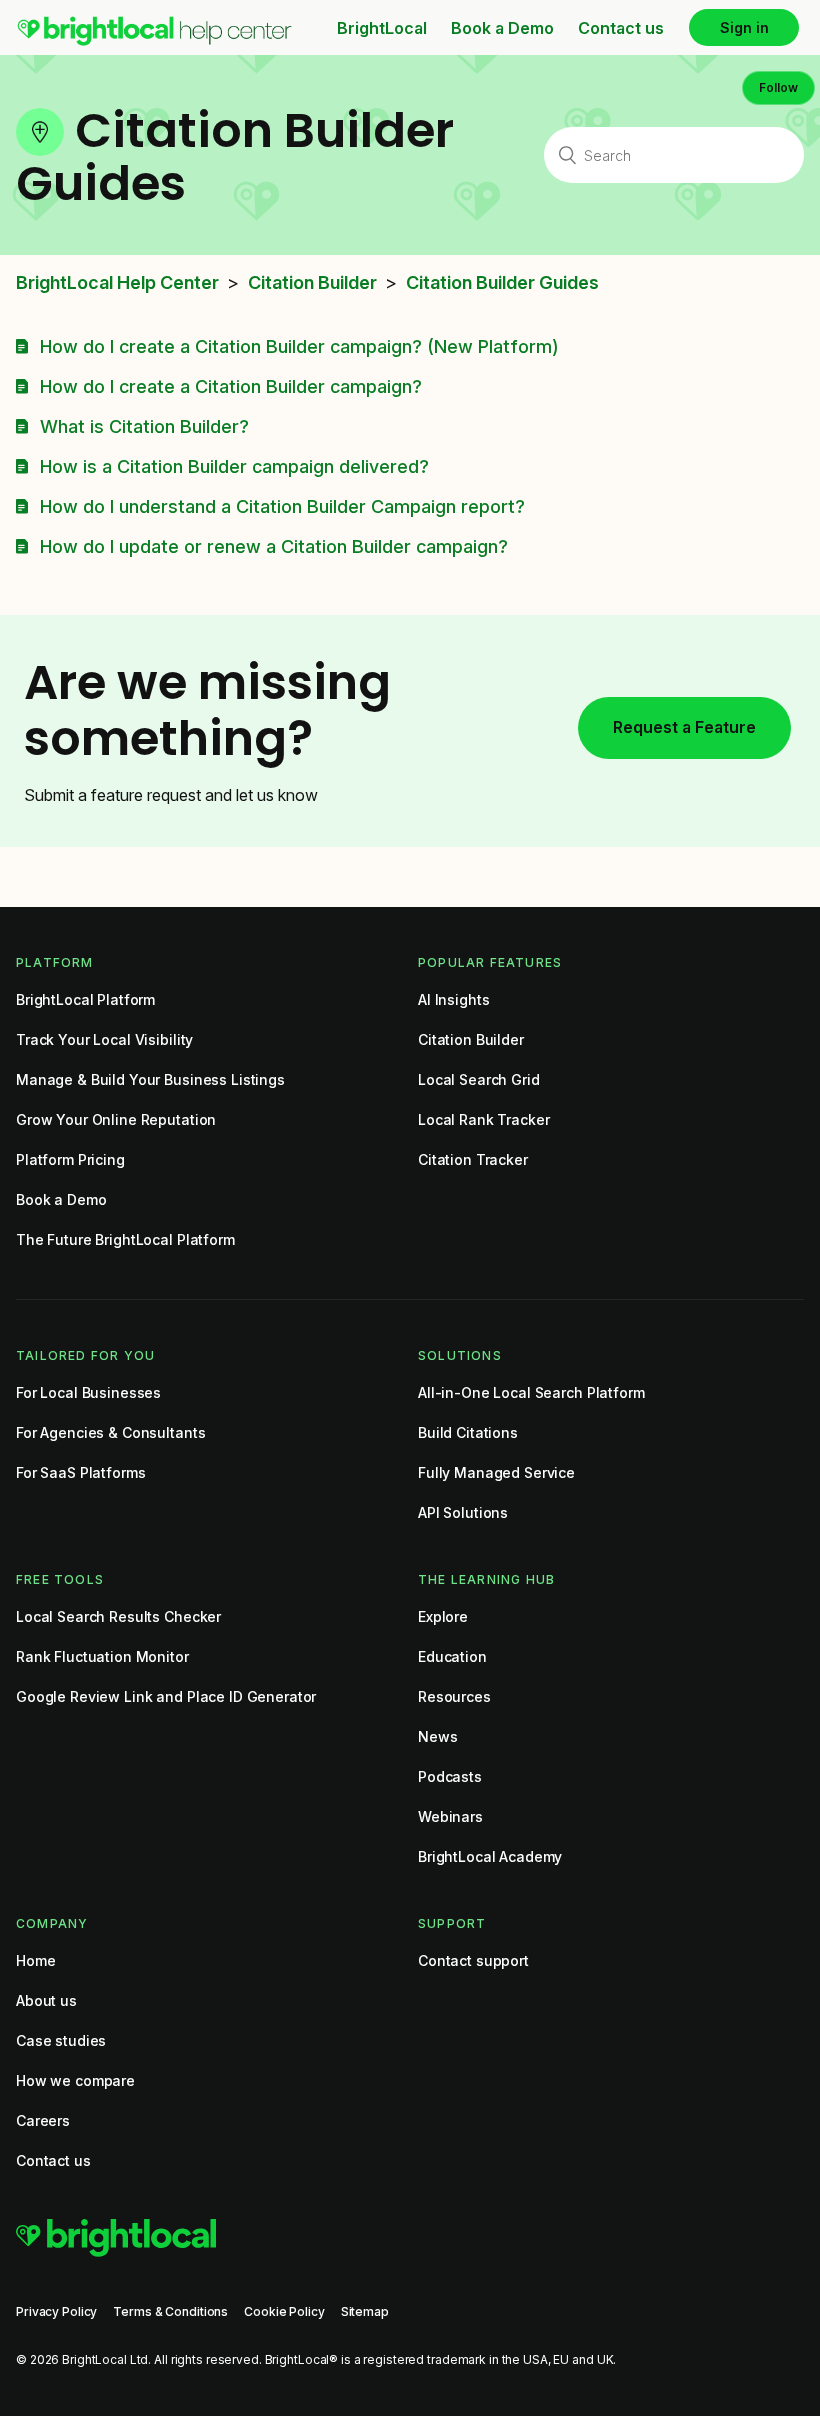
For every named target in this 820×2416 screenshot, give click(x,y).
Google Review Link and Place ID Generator (166, 1696)
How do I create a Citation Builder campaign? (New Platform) (299, 346)
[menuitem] (154, 41)
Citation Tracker (473, 1159)
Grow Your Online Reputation (116, 1119)
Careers (43, 2120)
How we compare (75, 2080)
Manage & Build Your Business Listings (150, 1079)
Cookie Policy (284, 2311)
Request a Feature (684, 727)
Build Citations (468, 1432)
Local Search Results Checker (118, 1616)
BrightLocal (382, 28)
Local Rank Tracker (483, 1119)
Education (452, 1656)
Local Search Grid (479, 1079)
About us (46, 2000)
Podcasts (450, 1776)
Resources (454, 1696)
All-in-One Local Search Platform (531, 1392)
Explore (443, 1616)
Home (35, 1960)
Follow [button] (778, 87)
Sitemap (365, 2311)
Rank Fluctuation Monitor (102, 1656)
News (437, 1736)
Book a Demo (502, 28)
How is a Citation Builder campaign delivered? (234, 466)
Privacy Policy (56, 2311)
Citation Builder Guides (502, 283)
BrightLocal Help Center (117, 283)
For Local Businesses (88, 1392)
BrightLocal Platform (85, 999)
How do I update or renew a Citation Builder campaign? (274, 546)
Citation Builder (312, 283)
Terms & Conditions (170, 2311)
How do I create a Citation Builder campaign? (231, 386)
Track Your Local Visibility (104, 1039)
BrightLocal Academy (490, 1856)
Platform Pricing (70, 1159)
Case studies (61, 2040)
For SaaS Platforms (80, 1472)
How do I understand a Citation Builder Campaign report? (282, 506)
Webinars (450, 1816)
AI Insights (453, 999)
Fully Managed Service (496, 1472)
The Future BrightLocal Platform (125, 1239)
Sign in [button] (744, 27)
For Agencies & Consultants (110, 1432)
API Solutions (463, 1512)
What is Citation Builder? (144, 426)
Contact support (473, 1960)
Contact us (621, 28)
